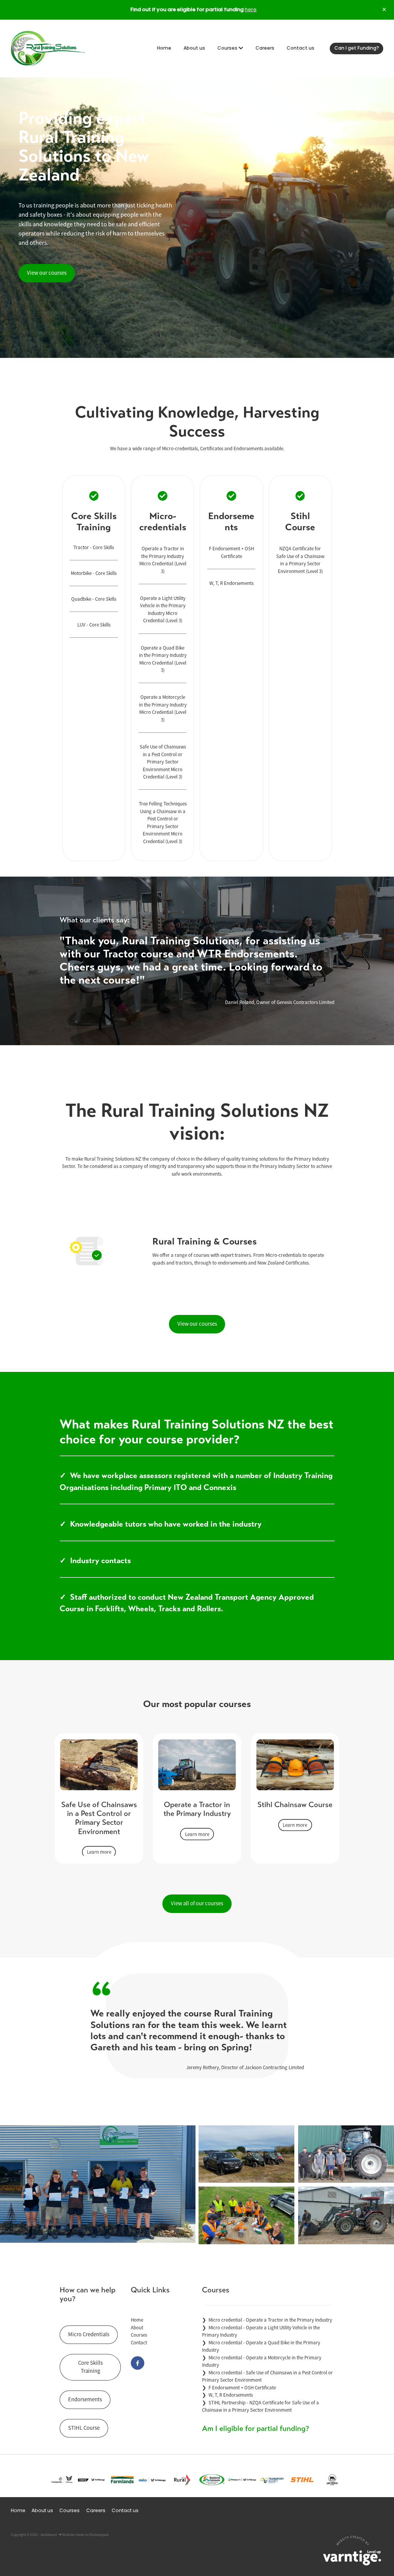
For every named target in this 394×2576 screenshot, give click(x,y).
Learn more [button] (99, 1852)
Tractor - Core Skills (94, 547)
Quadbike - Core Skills (94, 599)
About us (194, 48)
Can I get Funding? (357, 48)
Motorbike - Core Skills (94, 573)
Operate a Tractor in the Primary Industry (289, 2320)
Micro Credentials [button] (89, 2334)
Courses (228, 48)
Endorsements (248, 449)
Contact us (301, 48)
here (251, 10)
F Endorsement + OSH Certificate (242, 2388)
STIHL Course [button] (84, 2428)
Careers (265, 48)
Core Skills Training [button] (90, 2367)
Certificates (212, 449)
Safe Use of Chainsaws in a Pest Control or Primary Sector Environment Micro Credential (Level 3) (163, 762)
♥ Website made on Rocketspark (84, 2535)
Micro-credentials (180, 449)
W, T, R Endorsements (231, 583)
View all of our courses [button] (197, 1903)
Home (164, 48)
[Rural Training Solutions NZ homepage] (48, 48)
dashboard (48, 2535)
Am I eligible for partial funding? (255, 2428)
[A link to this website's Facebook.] (138, 2363)
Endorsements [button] (85, 2399)
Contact (139, 2343)
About (137, 2328)
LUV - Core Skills (94, 625)
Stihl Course (300, 522)
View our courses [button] (47, 273)
